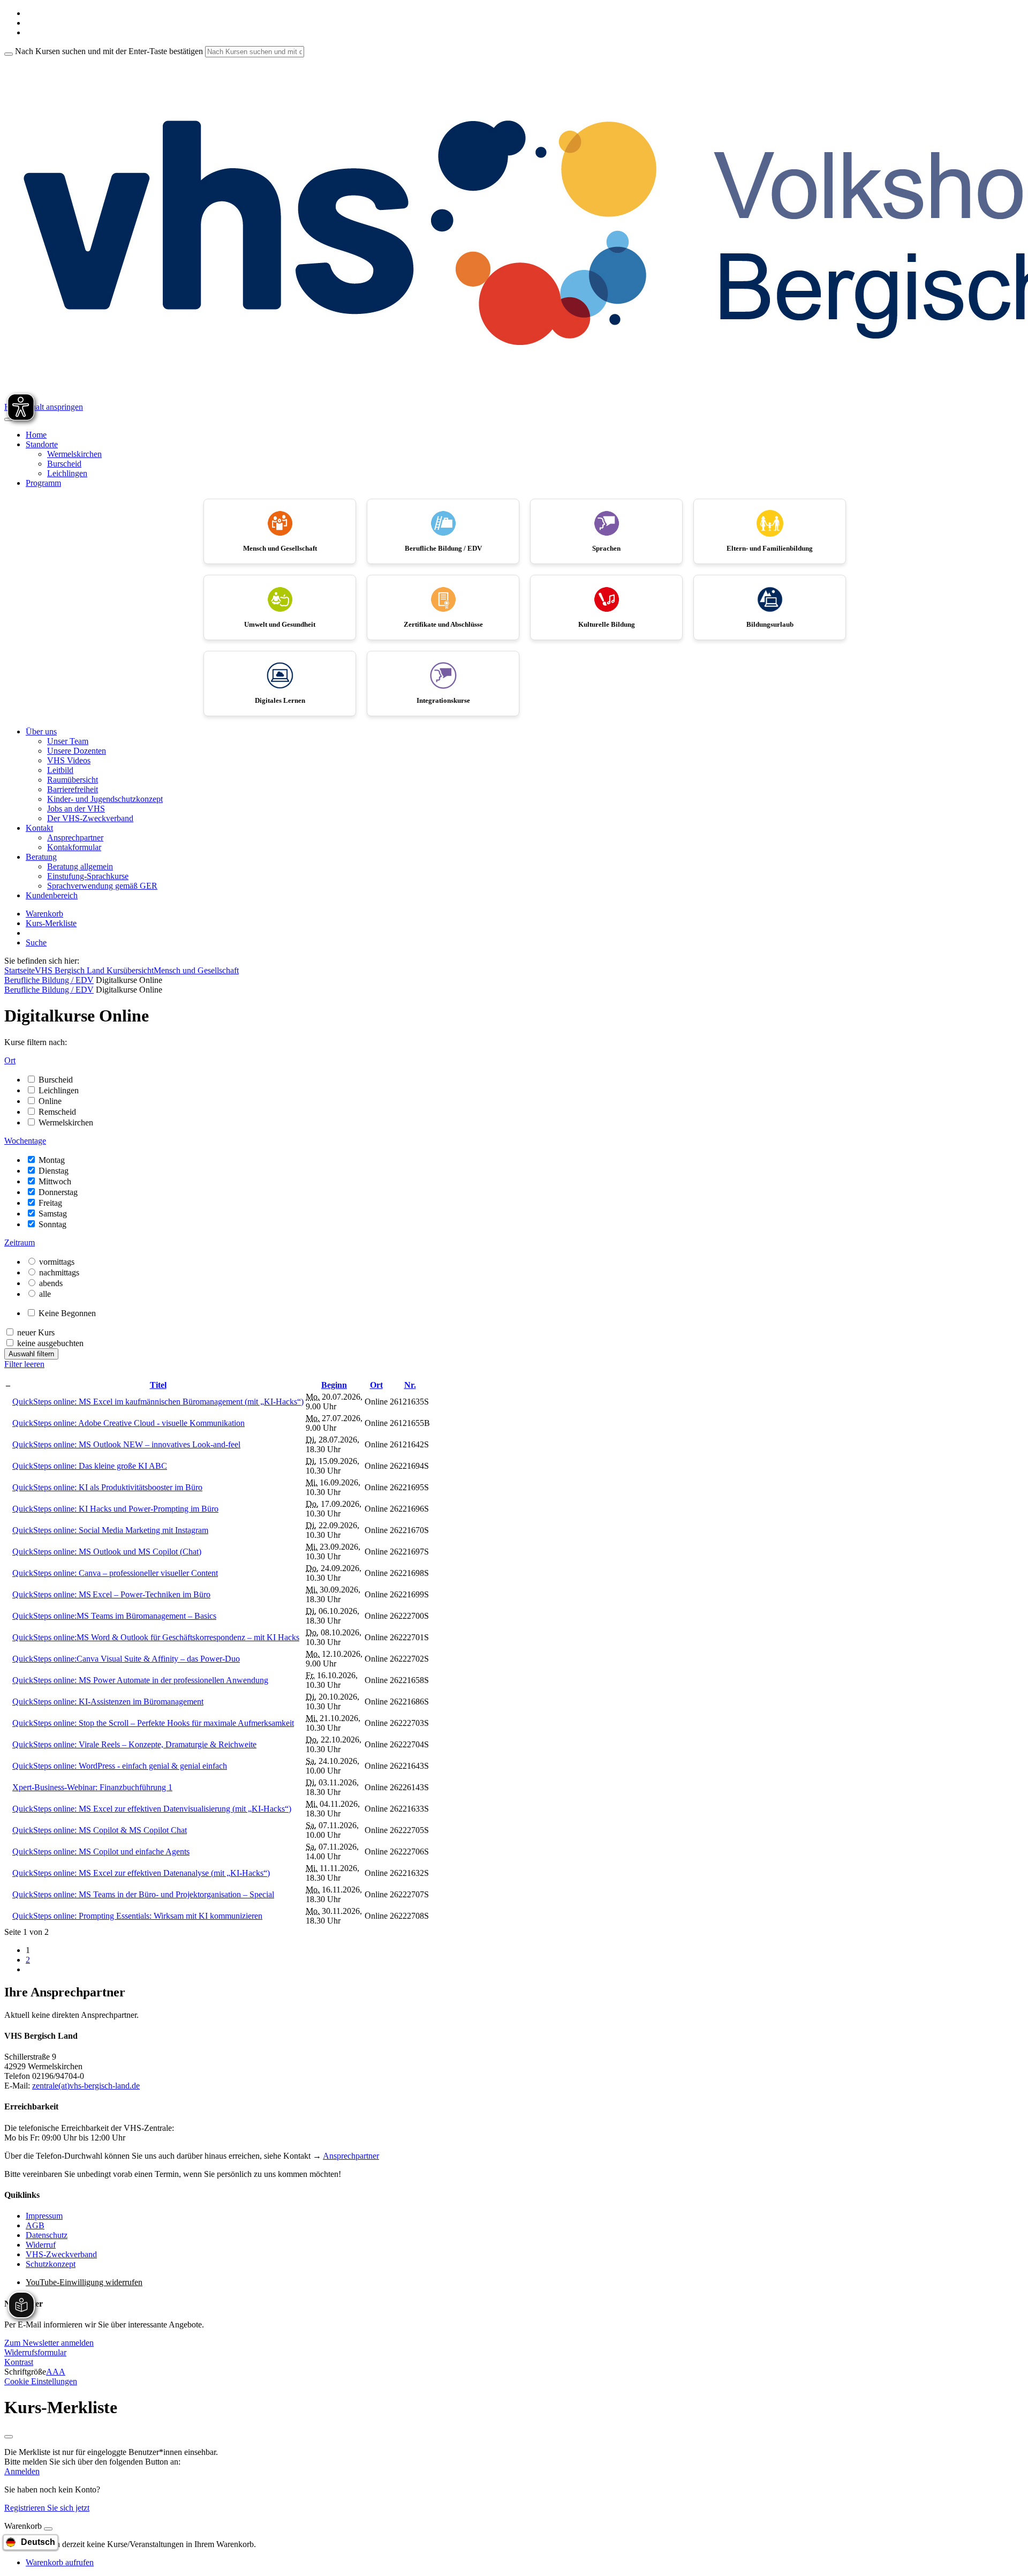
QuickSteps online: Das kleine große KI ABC (90, 1466)
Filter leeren (24, 1364)
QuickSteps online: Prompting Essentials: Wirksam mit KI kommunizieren (137, 1916)
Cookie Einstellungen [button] (41, 2381)
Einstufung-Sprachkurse (88, 876)
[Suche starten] (9, 54)
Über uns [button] (41, 731)
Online (50, 1101)
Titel (158, 1385)
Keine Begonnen (67, 1313)
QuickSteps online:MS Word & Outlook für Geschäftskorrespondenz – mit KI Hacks (156, 1637)
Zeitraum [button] (20, 1242)
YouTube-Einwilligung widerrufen (84, 2282)
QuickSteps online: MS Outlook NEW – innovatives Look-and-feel (126, 1444)
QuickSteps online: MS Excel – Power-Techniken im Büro (111, 1594)
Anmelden (22, 2471)
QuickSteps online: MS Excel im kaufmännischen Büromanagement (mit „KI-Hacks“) (158, 1402)
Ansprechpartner (75, 838)
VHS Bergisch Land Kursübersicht (94, 970)
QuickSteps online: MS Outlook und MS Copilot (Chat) (107, 1552)
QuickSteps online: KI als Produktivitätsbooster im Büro (107, 1487)
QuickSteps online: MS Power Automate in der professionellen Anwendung (140, 1680)
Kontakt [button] (39, 828)
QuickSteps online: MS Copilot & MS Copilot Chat (100, 1830)
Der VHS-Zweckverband (90, 818)
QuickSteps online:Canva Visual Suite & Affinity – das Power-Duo (126, 1659)
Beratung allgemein (80, 866)
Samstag (53, 1214)
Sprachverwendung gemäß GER (102, 886)
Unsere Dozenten (77, 751)
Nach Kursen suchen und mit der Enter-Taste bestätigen (109, 51)
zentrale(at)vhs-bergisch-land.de (86, 2086)
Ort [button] (10, 1060)
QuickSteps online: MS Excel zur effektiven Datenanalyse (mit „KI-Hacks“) (141, 1873)
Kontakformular (74, 847)
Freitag (50, 1203)
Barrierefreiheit (73, 789)
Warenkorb (44, 914)
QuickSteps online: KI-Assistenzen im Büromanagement (108, 1702)
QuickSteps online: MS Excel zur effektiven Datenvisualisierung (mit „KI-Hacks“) (152, 1809)
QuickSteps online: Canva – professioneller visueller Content (115, 1573)
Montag (52, 1160)
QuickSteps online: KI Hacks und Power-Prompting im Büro (115, 1509)
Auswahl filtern (31, 1354)
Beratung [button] (41, 857)
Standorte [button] (42, 444)
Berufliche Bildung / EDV (49, 980)
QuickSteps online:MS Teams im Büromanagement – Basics (114, 1616)
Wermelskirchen (74, 454)
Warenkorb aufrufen (60, 2562)
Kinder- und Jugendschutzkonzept (105, 799)
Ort (376, 1385)
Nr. (410, 1385)
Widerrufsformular (35, 2352)
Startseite (20, 970)
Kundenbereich (52, 895)
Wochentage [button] (25, 1141)
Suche (36, 942)
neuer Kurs (36, 1332)
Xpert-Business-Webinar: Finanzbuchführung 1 (92, 1787)
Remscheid (57, 1112)
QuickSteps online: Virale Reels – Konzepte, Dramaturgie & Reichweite (134, 1744)
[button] (49, 2343)
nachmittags (59, 1272)
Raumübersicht (73, 780)
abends (51, 1283)
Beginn (334, 1385)
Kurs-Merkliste (51, 923)
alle (45, 1294)
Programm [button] (43, 483)
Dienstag (54, 1171)
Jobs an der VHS (76, 809)
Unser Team (68, 741)
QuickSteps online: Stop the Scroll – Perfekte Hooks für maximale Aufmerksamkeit (153, 1723)
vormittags (57, 1262)
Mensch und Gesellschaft (196, 970)
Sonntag (52, 1224)
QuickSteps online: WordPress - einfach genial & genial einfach (120, 1766)
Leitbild (60, 770)
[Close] (48, 2529)
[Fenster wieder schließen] (9, 2437)
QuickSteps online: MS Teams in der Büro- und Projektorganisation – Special (143, 1894)
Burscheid (64, 464)
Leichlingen (67, 473)
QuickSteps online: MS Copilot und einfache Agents (101, 1852)
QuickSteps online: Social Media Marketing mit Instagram (110, 1530)
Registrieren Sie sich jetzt (47, 2508)
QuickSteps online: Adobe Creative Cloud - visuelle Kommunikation (128, 1423)
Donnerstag (58, 1192)
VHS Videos (69, 760)
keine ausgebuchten (50, 1343)
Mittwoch (55, 1181)
